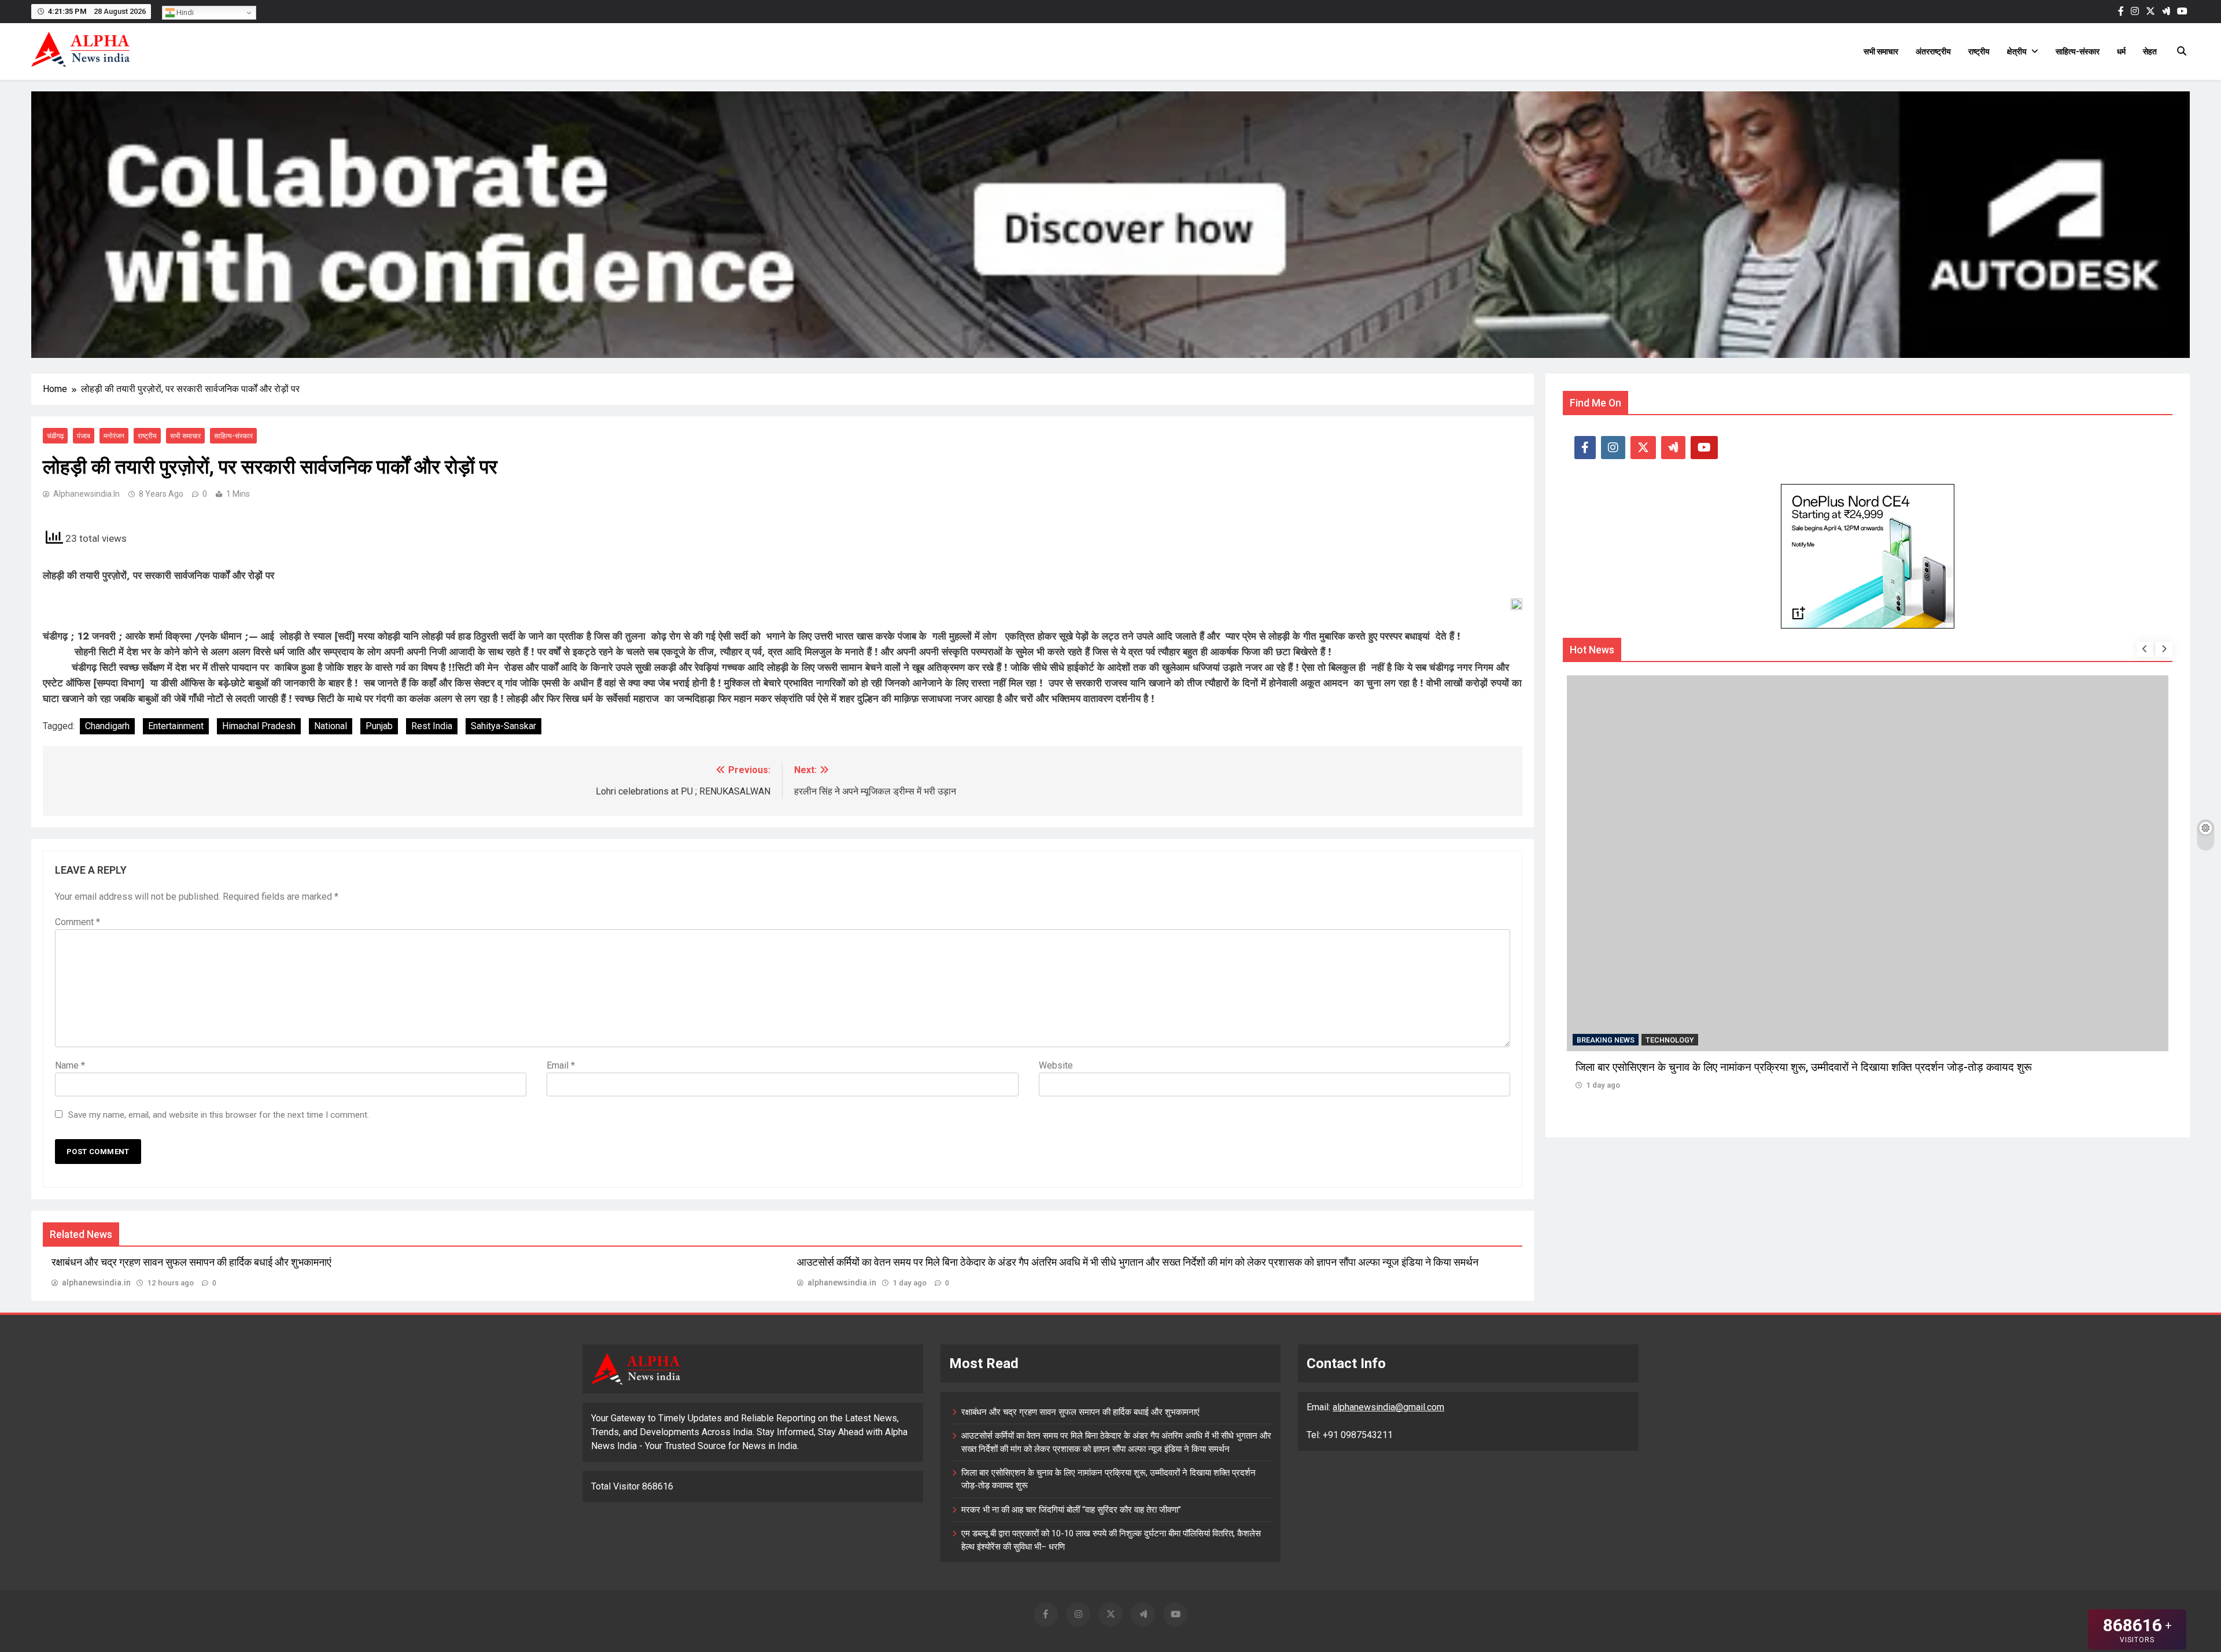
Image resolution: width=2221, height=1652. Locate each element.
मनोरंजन (114, 436)
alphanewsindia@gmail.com (1388, 1407)
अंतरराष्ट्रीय (1933, 51)
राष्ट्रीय (1979, 51)
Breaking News (1606, 1040)
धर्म (2121, 51)
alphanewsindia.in (86, 494)
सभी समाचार (1881, 51)
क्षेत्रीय (2017, 51)
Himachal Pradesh (259, 726)
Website (1056, 1065)
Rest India (432, 726)
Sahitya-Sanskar (503, 726)
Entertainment (176, 726)
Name (70, 1065)
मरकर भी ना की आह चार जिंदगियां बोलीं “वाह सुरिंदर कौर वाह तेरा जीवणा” (1714, 1067)
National (331, 726)
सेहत (2150, 51)
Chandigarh (107, 726)
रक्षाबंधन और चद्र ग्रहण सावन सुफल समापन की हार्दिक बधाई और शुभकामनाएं (191, 1262)
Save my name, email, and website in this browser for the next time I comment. (219, 1115)
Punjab (379, 726)
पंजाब (84, 436)
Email (561, 1065)
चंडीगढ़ (55, 436)
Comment (78, 922)
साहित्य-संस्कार (2078, 51)
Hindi (184, 12)
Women (1659, 1040)
